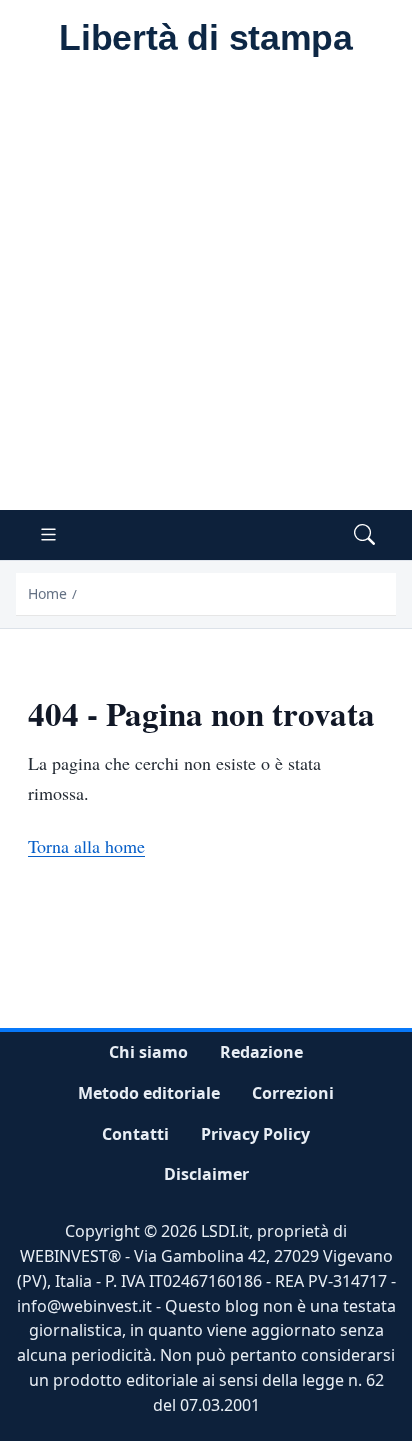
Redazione (261, 1052)
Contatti (135, 1133)
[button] (364, 535)
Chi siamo (148, 1052)
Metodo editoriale (149, 1093)
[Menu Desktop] (48, 535)
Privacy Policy (255, 1133)
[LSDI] (206, 39)
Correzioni (293, 1093)
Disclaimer (206, 1174)
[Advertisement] (206, 294)
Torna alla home (86, 846)
